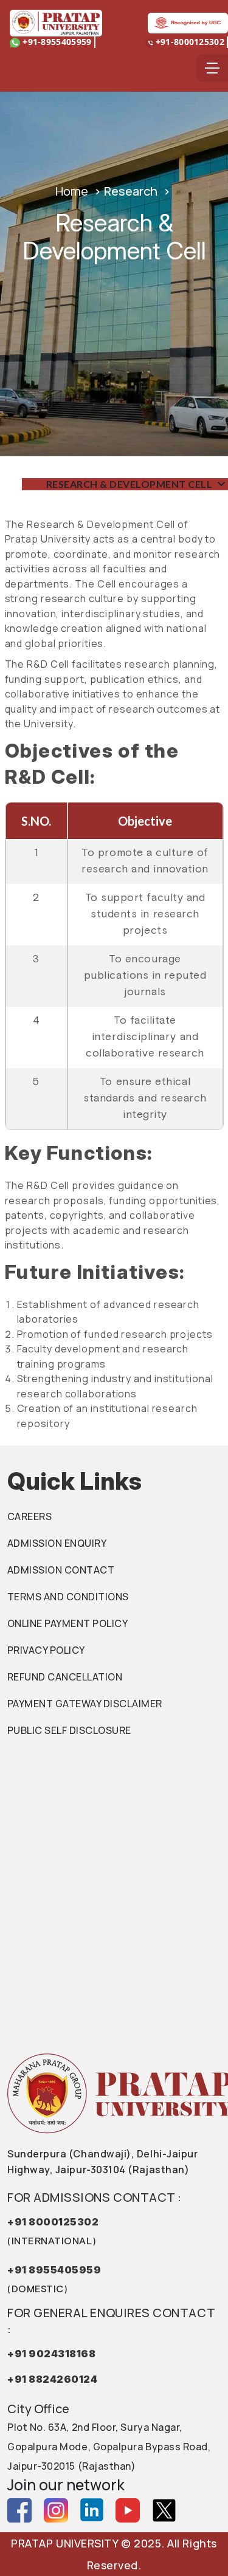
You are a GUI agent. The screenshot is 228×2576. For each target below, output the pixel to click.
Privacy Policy (46, 1650)
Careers (29, 1516)
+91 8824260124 (53, 2379)
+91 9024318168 (52, 2354)
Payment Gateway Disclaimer (85, 1704)
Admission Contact (61, 1570)
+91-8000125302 (190, 42)
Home (72, 191)
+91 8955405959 (54, 2279)
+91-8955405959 (56, 42)
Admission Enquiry (57, 1543)
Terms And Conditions (68, 1597)
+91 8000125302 (53, 2231)
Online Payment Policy (67, 1623)
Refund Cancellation (65, 1677)
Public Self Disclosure (69, 1730)
